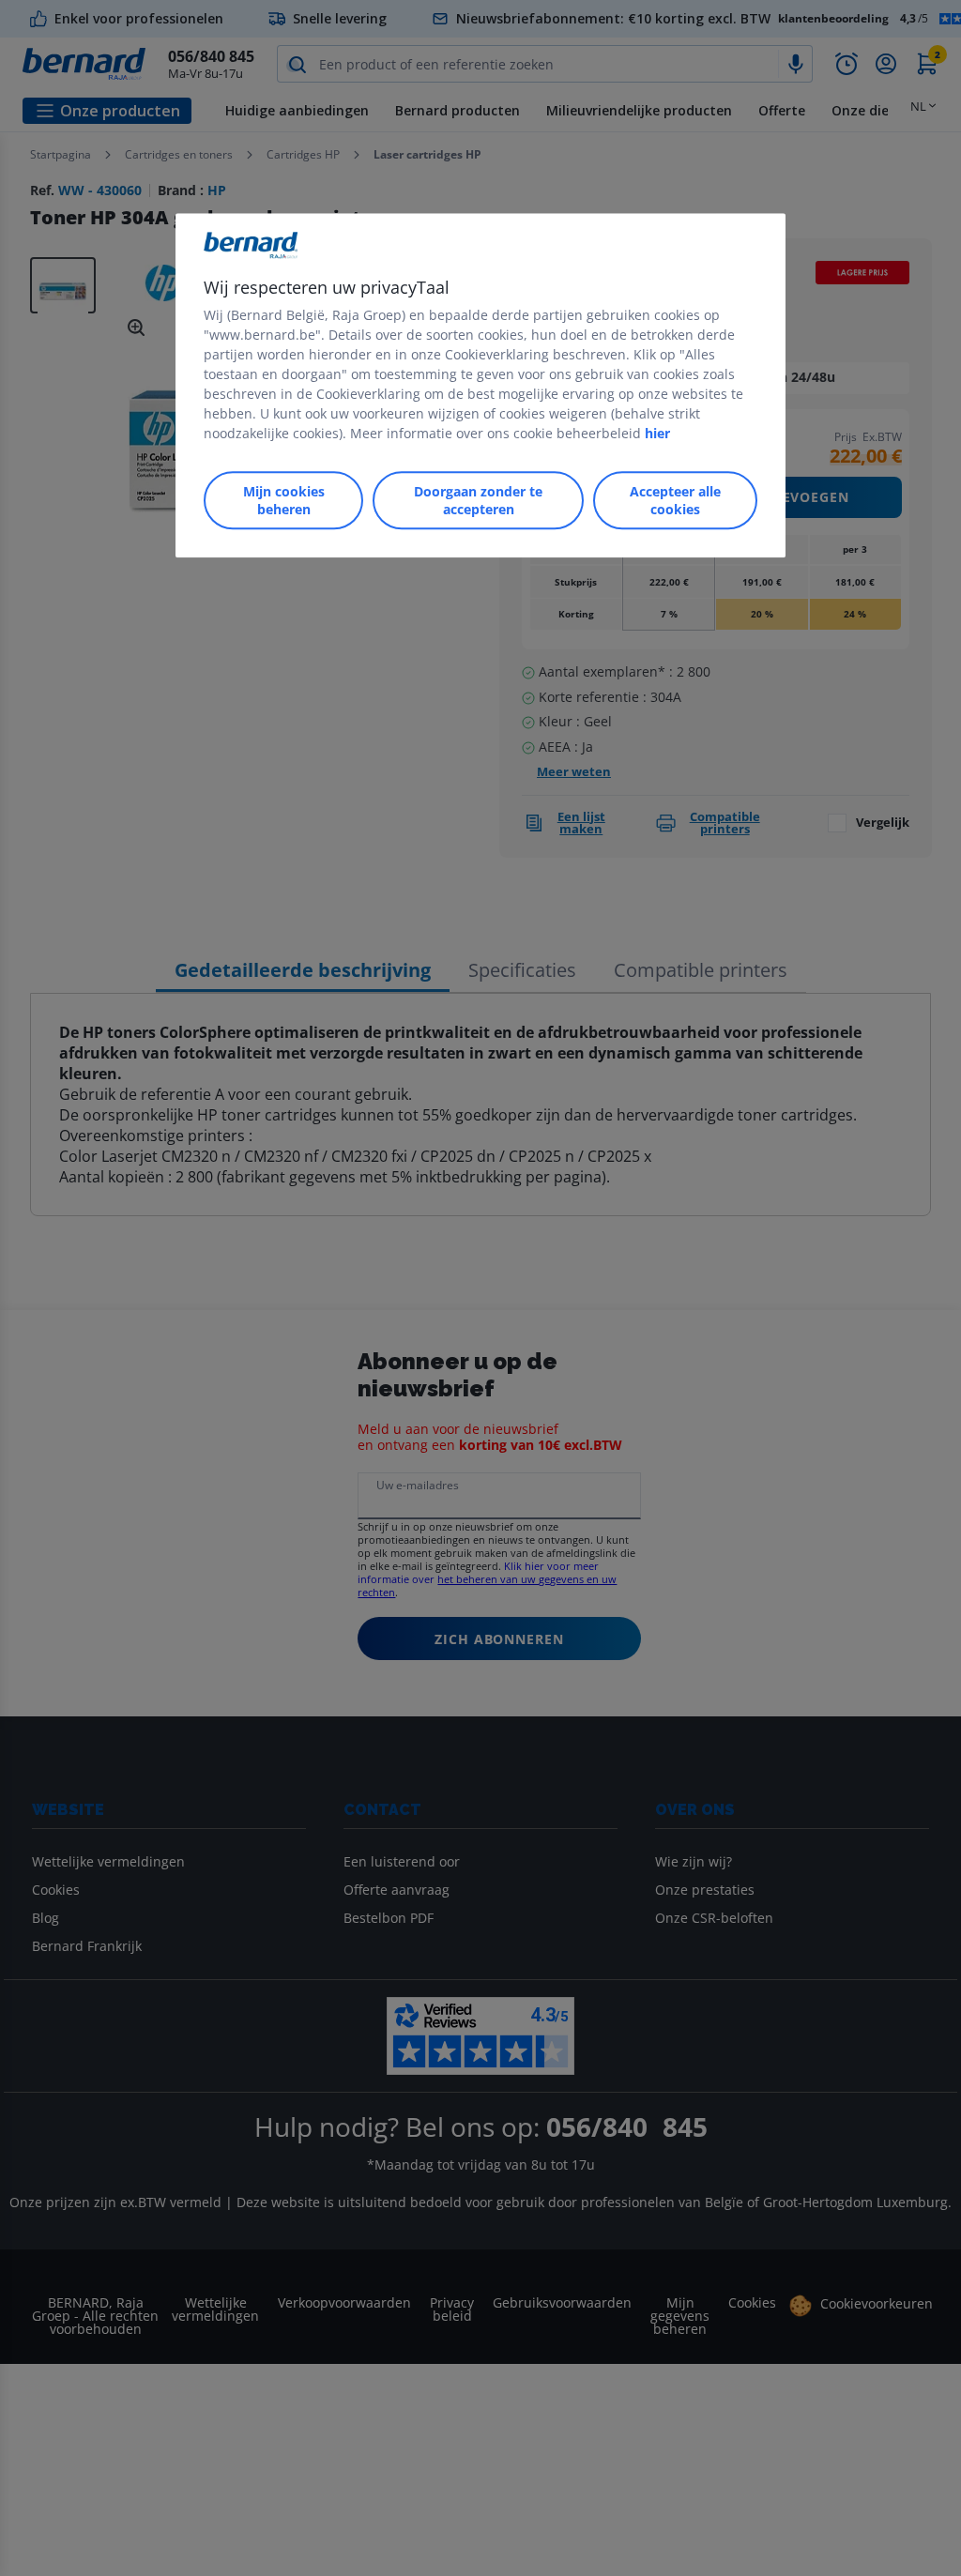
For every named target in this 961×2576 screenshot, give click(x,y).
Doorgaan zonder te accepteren (478, 500)
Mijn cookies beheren (284, 500)
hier (657, 433)
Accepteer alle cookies (675, 500)
